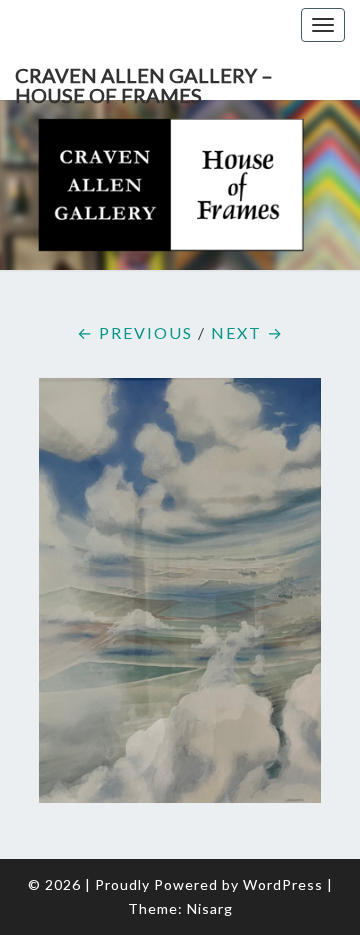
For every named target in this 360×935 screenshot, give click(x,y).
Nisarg (210, 908)
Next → (247, 332)
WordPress (283, 884)
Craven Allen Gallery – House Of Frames (144, 81)
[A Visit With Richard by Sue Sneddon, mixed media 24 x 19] (180, 596)
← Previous (135, 332)
